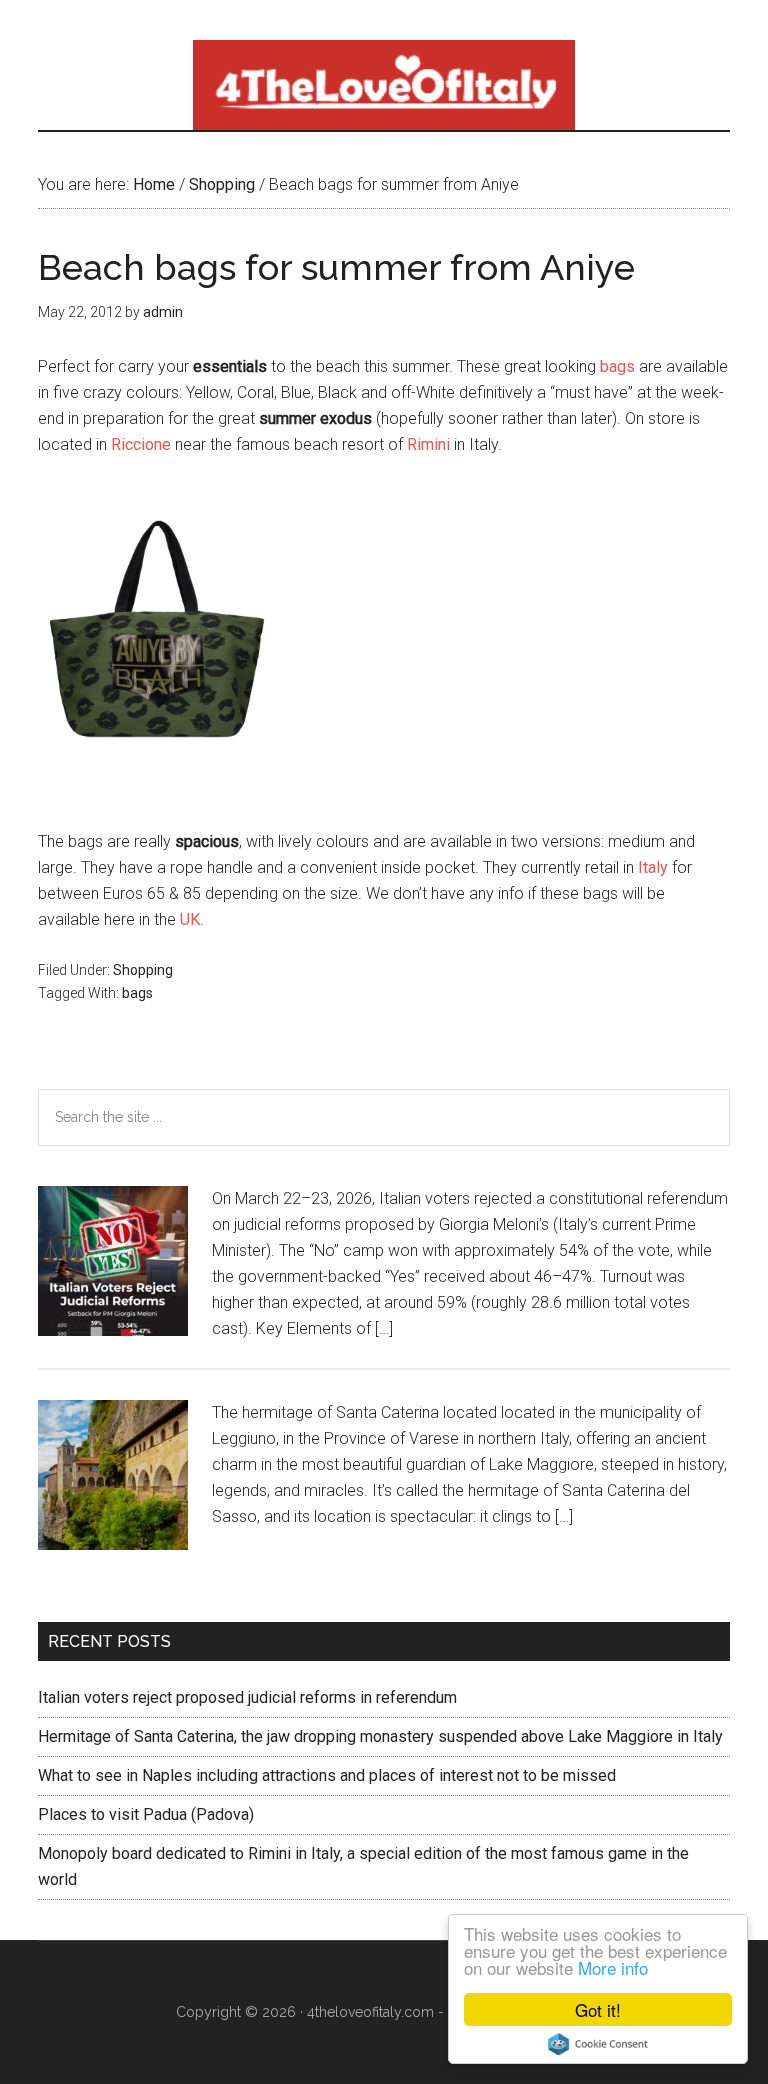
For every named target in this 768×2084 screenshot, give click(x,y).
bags (617, 366)
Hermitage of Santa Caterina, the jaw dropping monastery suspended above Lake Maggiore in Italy (380, 1736)
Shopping (143, 970)
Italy (653, 867)
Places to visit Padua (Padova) (146, 1814)
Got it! (598, 2009)
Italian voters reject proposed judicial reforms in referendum (247, 1697)
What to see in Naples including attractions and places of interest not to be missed (327, 1775)
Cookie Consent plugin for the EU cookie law (598, 2044)
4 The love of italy (383, 85)
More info (613, 1967)
